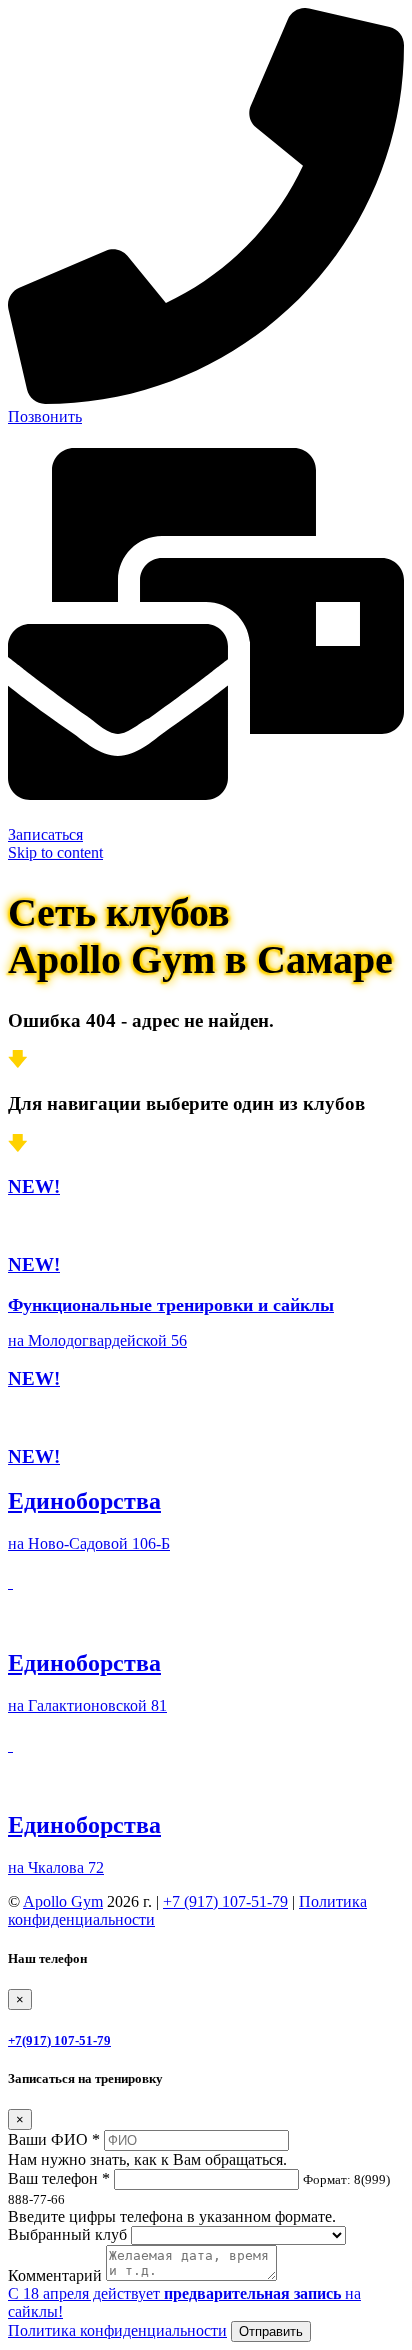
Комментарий (55, 2275)
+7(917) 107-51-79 (59, 2040)
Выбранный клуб (67, 2234)
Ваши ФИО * (54, 2139)
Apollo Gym (63, 1901)
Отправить (271, 2331)
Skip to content (55, 852)
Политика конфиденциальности (117, 2330)
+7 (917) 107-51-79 (225, 1901)
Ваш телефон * (59, 2178)
